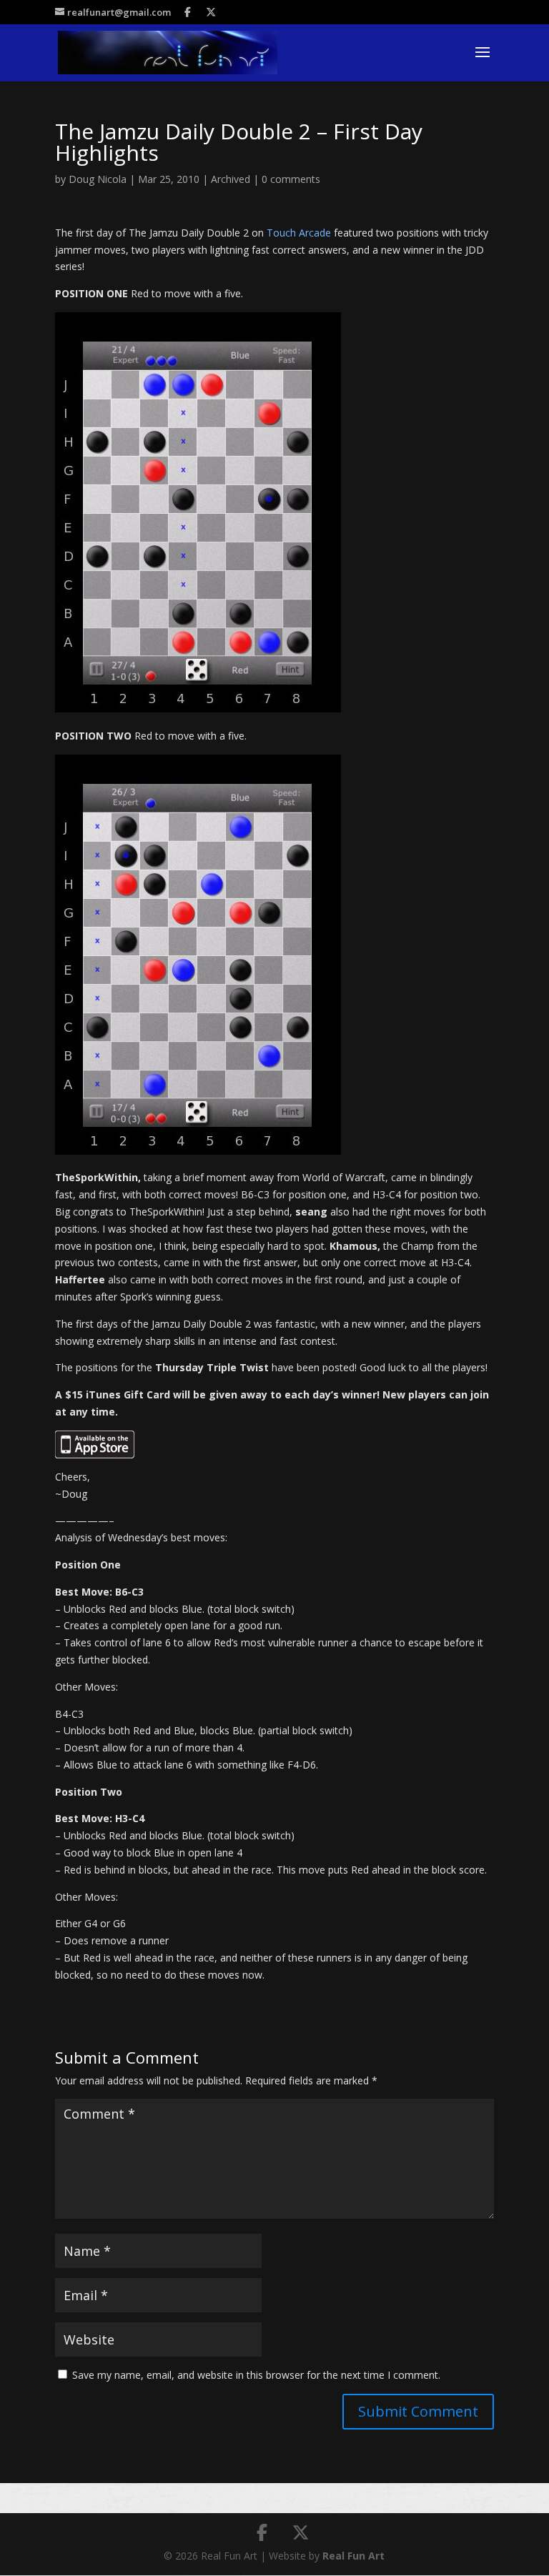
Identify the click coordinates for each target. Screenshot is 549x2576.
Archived (231, 179)
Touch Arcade (299, 233)
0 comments (291, 179)
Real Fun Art (353, 2556)
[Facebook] (188, 12)
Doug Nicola (98, 179)
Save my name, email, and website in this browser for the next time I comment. (256, 2375)
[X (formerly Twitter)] (211, 12)
